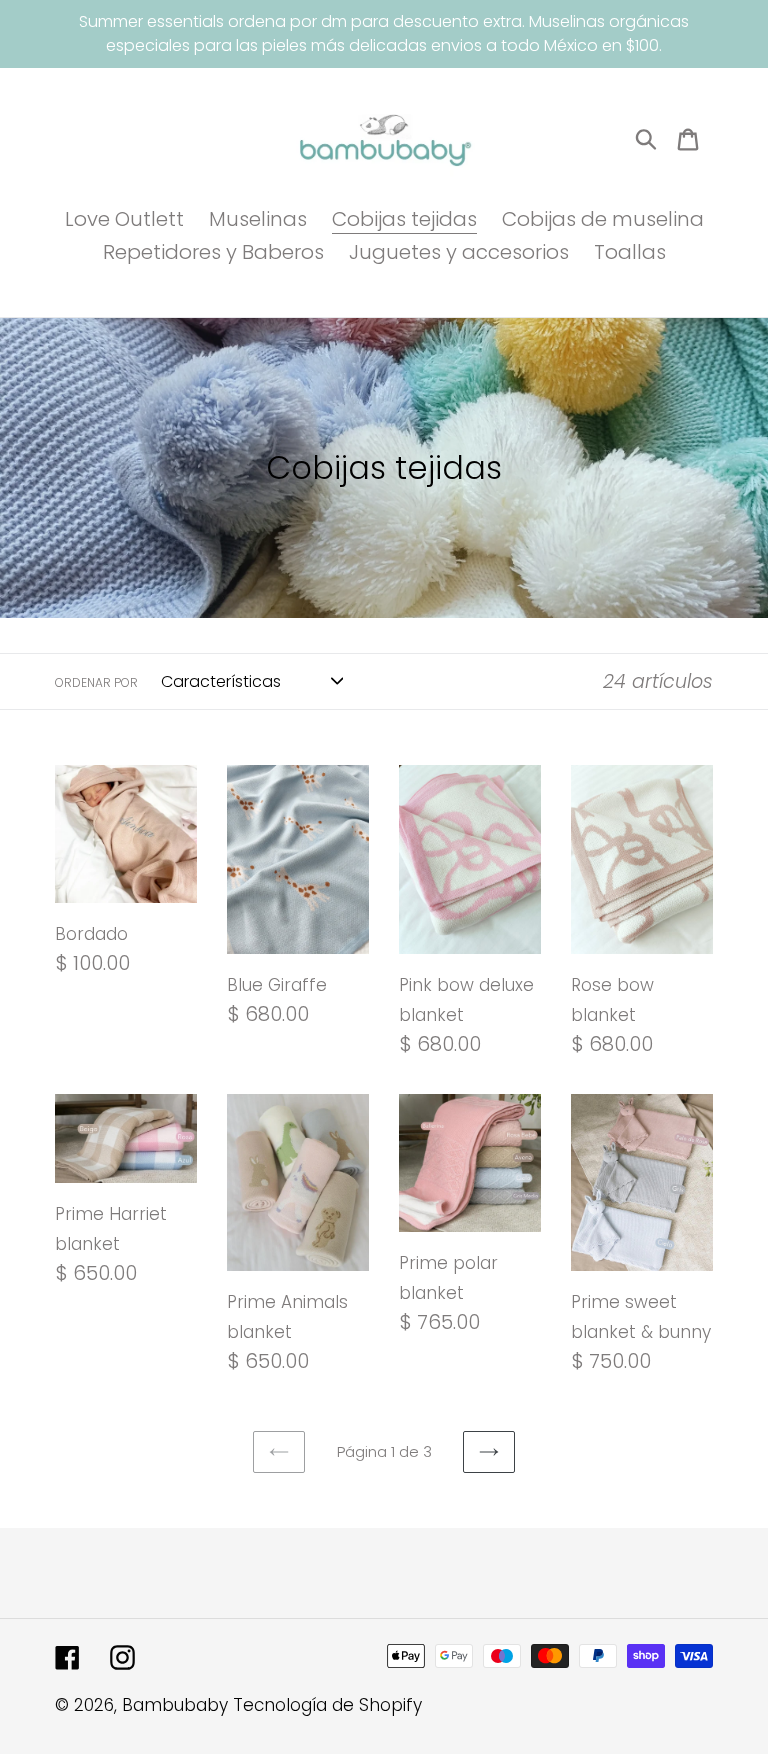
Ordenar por (96, 682)
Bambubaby (175, 1705)
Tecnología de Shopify (327, 1705)
